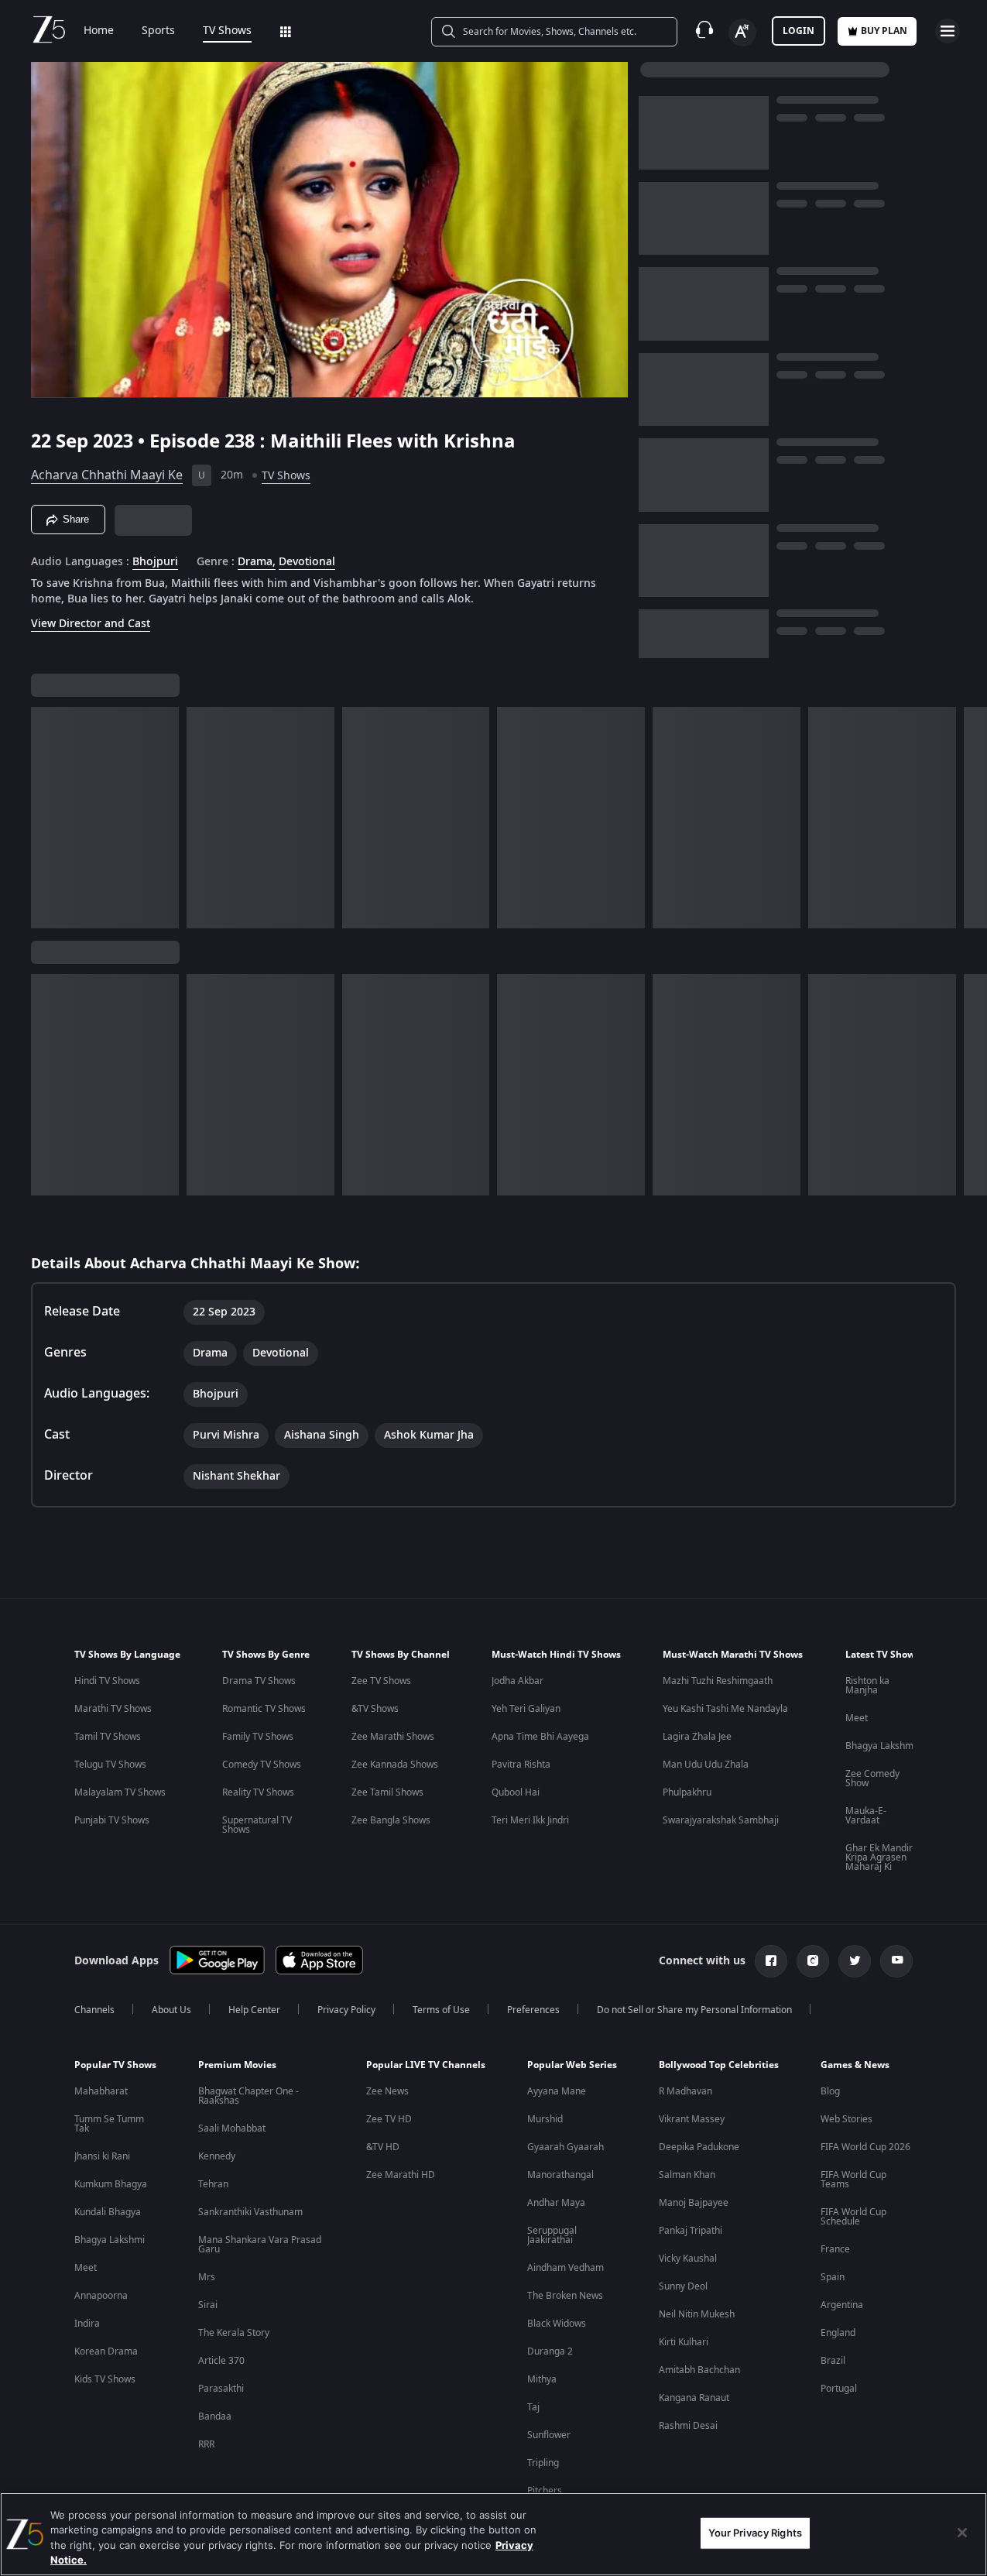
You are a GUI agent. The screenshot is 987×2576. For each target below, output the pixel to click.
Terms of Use (441, 2010)
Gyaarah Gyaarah (565, 2147)
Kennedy (217, 2156)
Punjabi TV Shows (112, 1820)
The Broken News (565, 2296)
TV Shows (227, 31)
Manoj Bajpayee (694, 2203)
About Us (171, 2010)
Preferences (533, 2010)
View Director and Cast (91, 624)
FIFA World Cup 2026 (865, 2147)
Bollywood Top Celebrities (719, 2065)
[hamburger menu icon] (948, 31)
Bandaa (215, 2417)
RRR (206, 2444)
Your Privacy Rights (755, 2533)
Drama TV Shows (259, 1681)
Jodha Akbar (517, 1681)
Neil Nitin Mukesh (697, 2314)
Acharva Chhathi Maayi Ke (107, 475)
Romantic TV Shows (264, 1709)
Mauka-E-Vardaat (866, 1816)
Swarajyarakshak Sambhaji (721, 1820)
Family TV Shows (258, 1737)
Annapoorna (101, 2296)
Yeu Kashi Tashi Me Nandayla (725, 1709)
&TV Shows (375, 1709)
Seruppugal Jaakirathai (552, 2235)
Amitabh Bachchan (699, 2370)
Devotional (307, 562)
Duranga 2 (550, 2351)
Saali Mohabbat (232, 2128)
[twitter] (855, 1961)
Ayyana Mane (557, 2091)
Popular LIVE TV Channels (426, 2065)
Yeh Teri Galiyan (526, 1709)
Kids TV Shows (105, 2379)
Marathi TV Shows (113, 1709)
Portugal (839, 2389)
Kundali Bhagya (108, 2212)
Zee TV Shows (381, 1681)
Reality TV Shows (258, 1792)
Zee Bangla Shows (391, 1820)
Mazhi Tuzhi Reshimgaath (718, 1681)
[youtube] (896, 1961)
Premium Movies (237, 2065)
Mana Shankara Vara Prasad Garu (260, 2245)
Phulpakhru (687, 1792)
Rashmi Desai (688, 2426)
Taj (533, 2407)
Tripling (543, 2463)
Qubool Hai (516, 1792)
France (835, 2249)
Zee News (387, 2091)
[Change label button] (742, 33)
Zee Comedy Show (872, 1779)
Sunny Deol (683, 2286)
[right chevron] (970, 818)
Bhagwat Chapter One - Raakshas (248, 2096)
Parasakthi (221, 2389)
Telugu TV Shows (110, 1765)
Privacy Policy (346, 2010)
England (838, 2333)
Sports (158, 31)
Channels (94, 2010)
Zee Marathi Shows (393, 1737)
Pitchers (545, 2491)
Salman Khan (687, 2175)
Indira (87, 2324)
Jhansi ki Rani (102, 2156)
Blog (830, 2091)
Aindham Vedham (565, 2268)
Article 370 (221, 2361)
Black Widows (557, 2324)
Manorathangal (560, 2175)
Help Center (254, 2010)
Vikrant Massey (692, 2119)
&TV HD (383, 2147)
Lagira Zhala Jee (697, 1737)
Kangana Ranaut (694, 2398)
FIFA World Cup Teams (853, 2180)
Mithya (542, 2379)
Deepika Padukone (699, 2147)
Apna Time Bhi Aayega (540, 1737)
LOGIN (799, 31)
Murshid (545, 2119)
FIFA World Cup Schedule (853, 2217)
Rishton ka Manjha (867, 1686)
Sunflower (549, 2435)
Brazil (833, 2361)
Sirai (208, 2305)
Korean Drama (106, 2351)
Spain (833, 2277)
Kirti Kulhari (684, 2342)
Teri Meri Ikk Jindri (530, 1820)
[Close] (962, 2533)
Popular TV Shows (115, 2065)
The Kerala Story (234, 2333)
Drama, (257, 562)
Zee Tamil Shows (387, 1792)
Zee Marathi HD (401, 2175)
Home (99, 31)
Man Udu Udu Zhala (706, 1765)
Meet (857, 1718)
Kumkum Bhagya (111, 2184)
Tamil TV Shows (108, 1737)
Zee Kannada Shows (395, 1765)
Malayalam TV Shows (120, 1792)
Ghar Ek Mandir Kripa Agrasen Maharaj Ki (879, 1857)
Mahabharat (101, 2091)
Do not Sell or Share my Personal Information (694, 2010)
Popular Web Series (572, 2065)
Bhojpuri (155, 562)
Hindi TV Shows (107, 1681)
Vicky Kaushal (688, 2259)
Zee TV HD (389, 2119)
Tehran (213, 2184)
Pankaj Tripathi (691, 2231)
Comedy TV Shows (262, 1765)
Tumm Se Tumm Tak (109, 2124)
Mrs (207, 2277)
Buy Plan (884, 31)
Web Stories (846, 2119)
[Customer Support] (704, 31)
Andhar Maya (556, 2203)
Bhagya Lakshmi (881, 1746)
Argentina (842, 2305)
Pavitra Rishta (521, 1765)
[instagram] (813, 1961)
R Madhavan (685, 2091)
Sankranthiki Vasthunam (250, 2212)
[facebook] (771, 1961)
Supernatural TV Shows (257, 1825)
